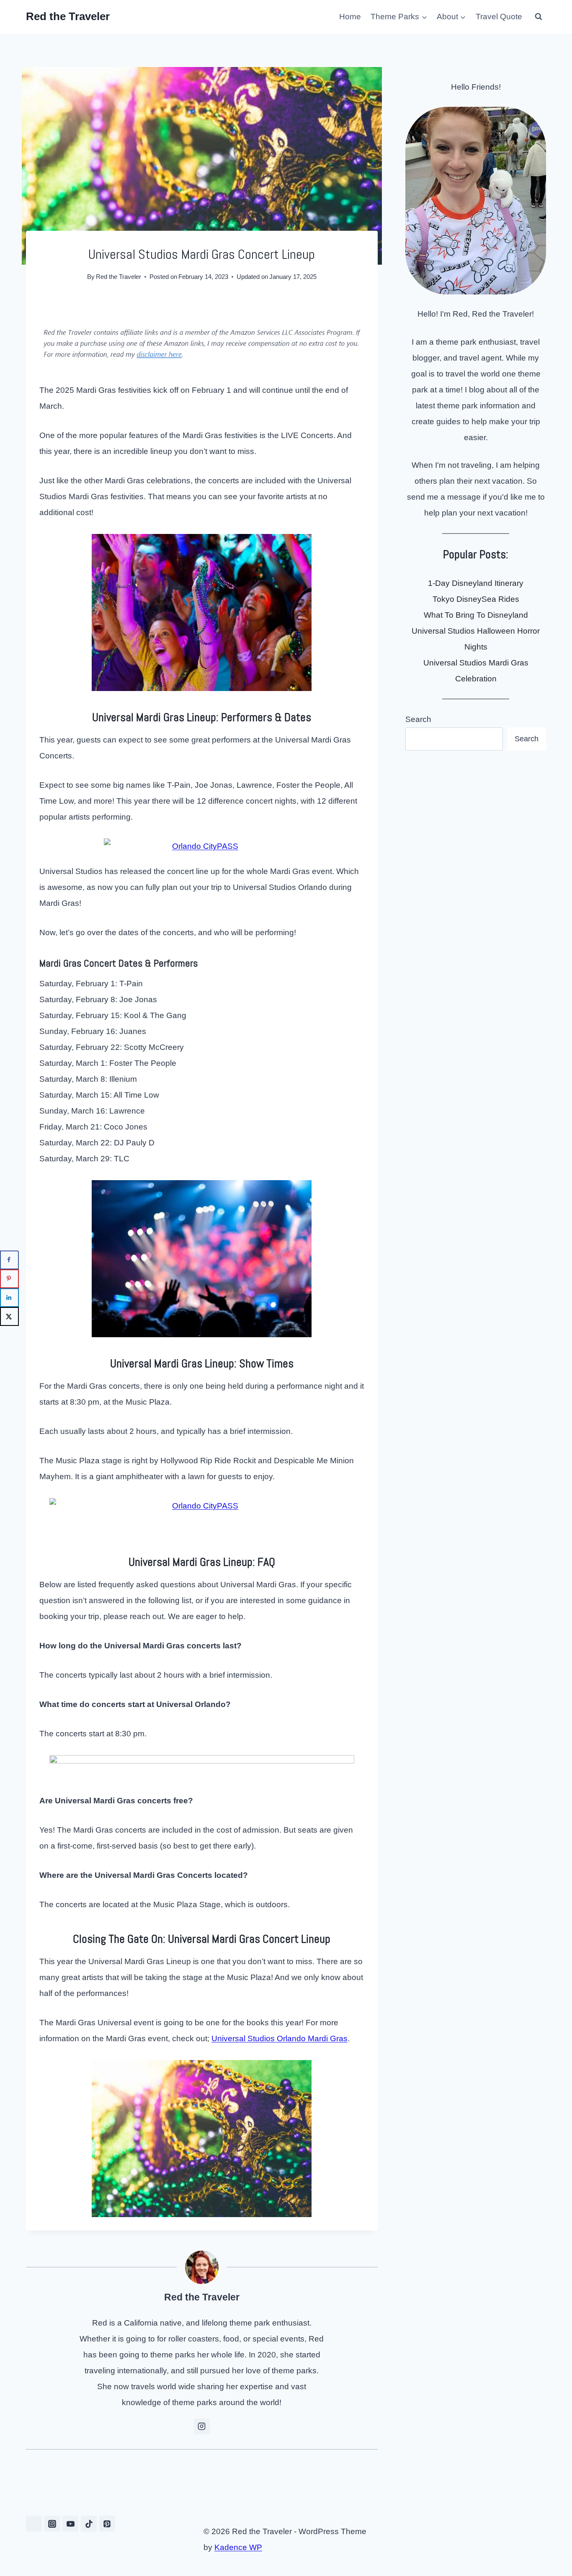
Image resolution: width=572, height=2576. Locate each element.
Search (418, 719)
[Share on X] (9, 1316)
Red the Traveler (119, 277)
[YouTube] (70, 2524)
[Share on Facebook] (9, 1260)
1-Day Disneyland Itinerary (476, 583)
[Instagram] (52, 2524)
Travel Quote (499, 17)
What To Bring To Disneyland (476, 615)
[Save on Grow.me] (9, 1335)
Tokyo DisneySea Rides (476, 599)
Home (350, 17)
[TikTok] (89, 2524)
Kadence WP (238, 2547)
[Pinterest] (107, 2524)
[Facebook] (34, 2524)
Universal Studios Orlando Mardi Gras (280, 2038)
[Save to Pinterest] (9, 1279)
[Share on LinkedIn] (9, 1298)
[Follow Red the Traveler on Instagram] (202, 2426)
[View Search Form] (539, 17)
